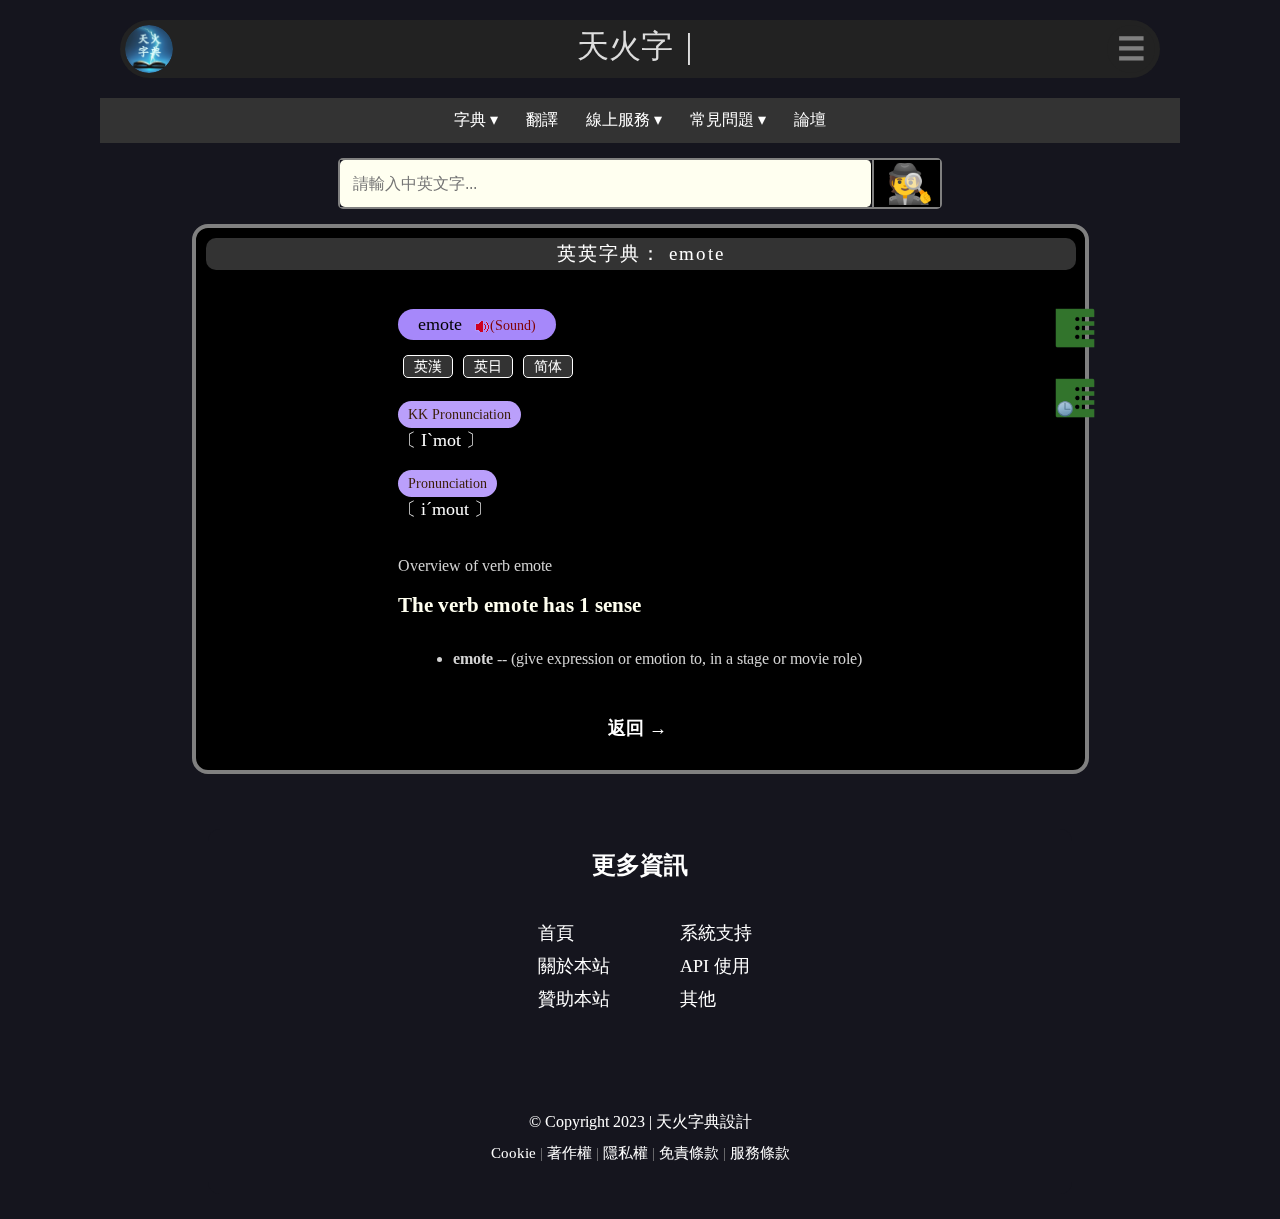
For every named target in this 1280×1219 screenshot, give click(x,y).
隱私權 (625, 1152)
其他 (698, 999)
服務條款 (760, 1152)
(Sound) (513, 325)
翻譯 (542, 119)
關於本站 (574, 966)
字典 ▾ (476, 119)
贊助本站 (574, 999)
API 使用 (715, 966)
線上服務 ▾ (624, 119)
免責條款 (689, 1152)
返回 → (637, 728)
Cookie (513, 1152)
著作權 (569, 1152)
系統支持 (716, 933)
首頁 (556, 933)
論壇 (810, 119)
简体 (548, 366)
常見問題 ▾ (728, 119)
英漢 (428, 366)
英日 (488, 366)
